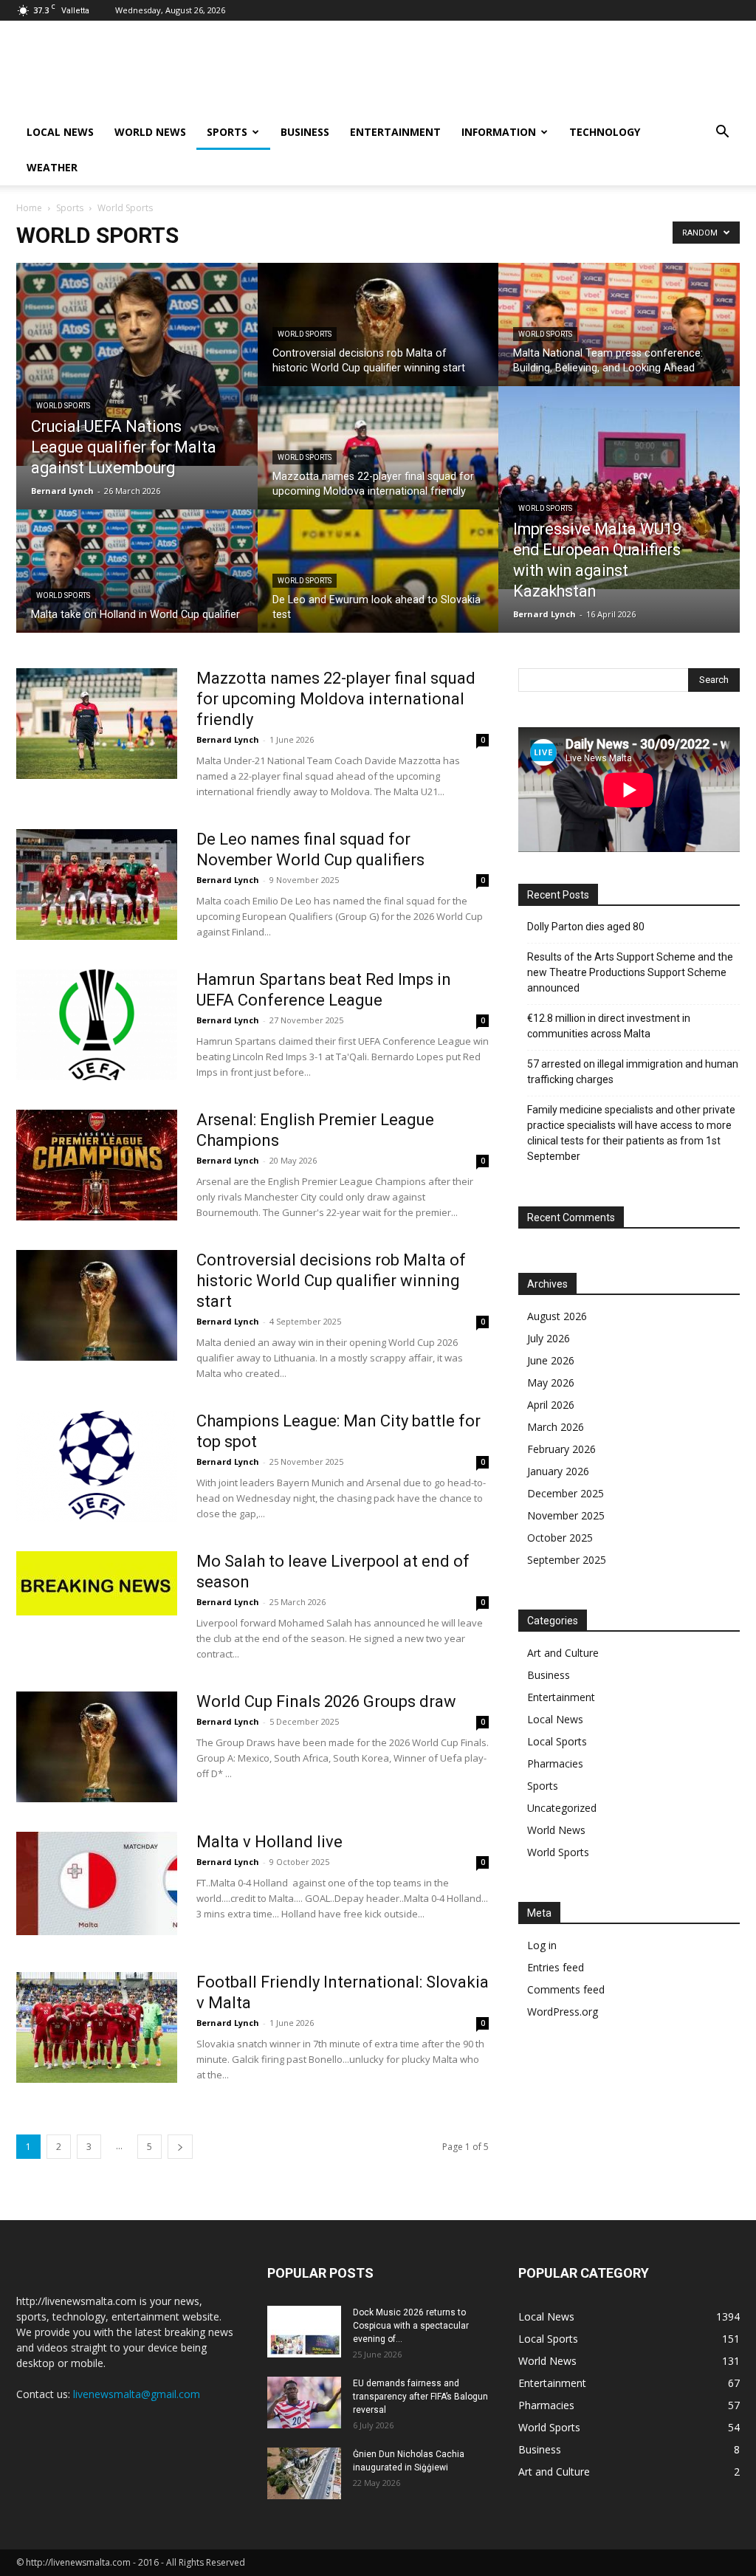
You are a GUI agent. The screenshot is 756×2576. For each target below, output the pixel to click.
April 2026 (551, 1405)
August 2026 (557, 1316)
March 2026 (556, 1427)
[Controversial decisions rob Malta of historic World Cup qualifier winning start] (378, 337)
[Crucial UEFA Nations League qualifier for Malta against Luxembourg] (137, 364)
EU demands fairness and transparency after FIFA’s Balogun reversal (420, 2397)
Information (499, 132)
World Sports (63, 406)
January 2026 (558, 1471)
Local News (60, 132)
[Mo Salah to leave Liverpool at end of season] (97, 1583)
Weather (52, 167)
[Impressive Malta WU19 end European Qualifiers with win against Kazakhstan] (619, 488)
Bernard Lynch (62, 491)
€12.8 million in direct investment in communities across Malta (609, 1026)
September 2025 (567, 1560)
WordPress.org (563, 2012)
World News (150, 132)
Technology (605, 132)
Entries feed (556, 1967)
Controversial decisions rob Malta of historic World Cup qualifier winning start (331, 1281)
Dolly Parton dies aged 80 (586, 927)
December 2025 (566, 1493)
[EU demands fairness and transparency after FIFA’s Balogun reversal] (304, 2402)
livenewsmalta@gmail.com (137, 2394)
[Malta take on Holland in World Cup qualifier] (137, 584)
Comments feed (566, 1989)
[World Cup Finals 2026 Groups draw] (97, 1747)
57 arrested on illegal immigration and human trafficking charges (633, 1072)
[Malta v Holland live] (97, 1883)
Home (29, 208)
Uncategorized (562, 1808)
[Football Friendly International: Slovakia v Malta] (97, 2027)
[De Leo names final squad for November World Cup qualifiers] (97, 885)
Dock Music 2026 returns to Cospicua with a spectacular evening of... (411, 2326)
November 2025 (566, 1515)
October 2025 (560, 1538)
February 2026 (561, 1449)
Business (305, 132)
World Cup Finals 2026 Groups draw (326, 1701)
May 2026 (551, 1383)
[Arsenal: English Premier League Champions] (97, 1165)
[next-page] (180, 2147)
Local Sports (557, 1741)
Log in (542, 1945)
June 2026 (551, 1360)
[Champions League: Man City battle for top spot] (97, 1466)
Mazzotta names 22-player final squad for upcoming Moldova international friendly (336, 699)
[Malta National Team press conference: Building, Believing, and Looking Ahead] (619, 337)
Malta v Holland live (269, 1842)
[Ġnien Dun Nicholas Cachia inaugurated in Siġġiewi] (304, 2473)
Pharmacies (555, 1763)
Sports (227, 132)
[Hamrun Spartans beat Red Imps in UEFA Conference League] (97, 1025)
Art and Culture (563, 1653)
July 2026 (549, 1338)
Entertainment (395, 132)
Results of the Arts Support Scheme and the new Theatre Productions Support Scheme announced (630, 972)
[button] (722, 133)
